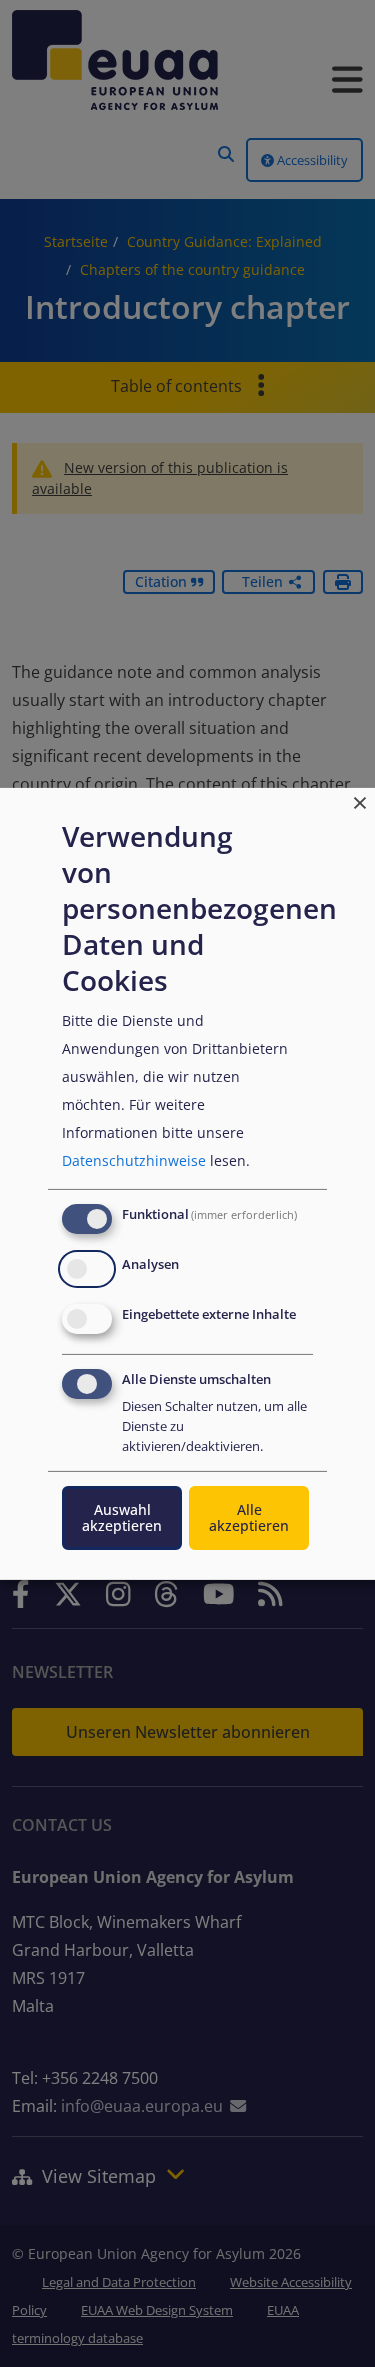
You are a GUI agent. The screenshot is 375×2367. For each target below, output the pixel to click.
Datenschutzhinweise (134, 1160)
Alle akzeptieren (249, 1517)
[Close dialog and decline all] (360, 799)
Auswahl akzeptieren (122, 1517)
